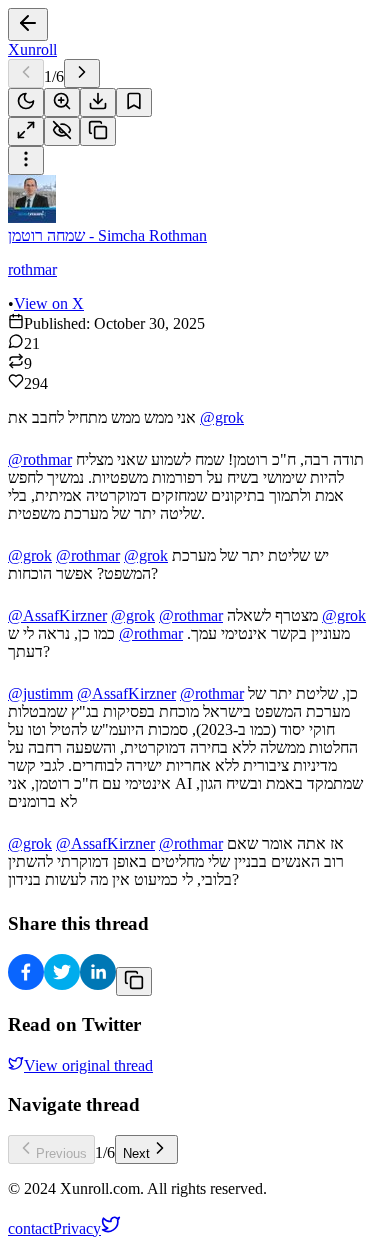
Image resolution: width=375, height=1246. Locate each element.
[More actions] (26, 160)
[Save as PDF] (98, 102)
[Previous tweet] (26, 73)
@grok (222, 417)
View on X (49, 303)
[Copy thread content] (98, 131)
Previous (61, 1153)
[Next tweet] (82, 73)
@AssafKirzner (57, 615)
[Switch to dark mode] (26, 102)
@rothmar (40, 459)
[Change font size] (62, 102)
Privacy (77, 1228)
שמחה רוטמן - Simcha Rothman (107, 235)
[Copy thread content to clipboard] (134, 981)
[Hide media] (62, 131)
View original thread (88, 1065)
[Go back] (28, 24)
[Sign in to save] (134, 102)
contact (30, 1228)
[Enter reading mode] (26, 131)
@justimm (40, 693)
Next (136, 1153)
